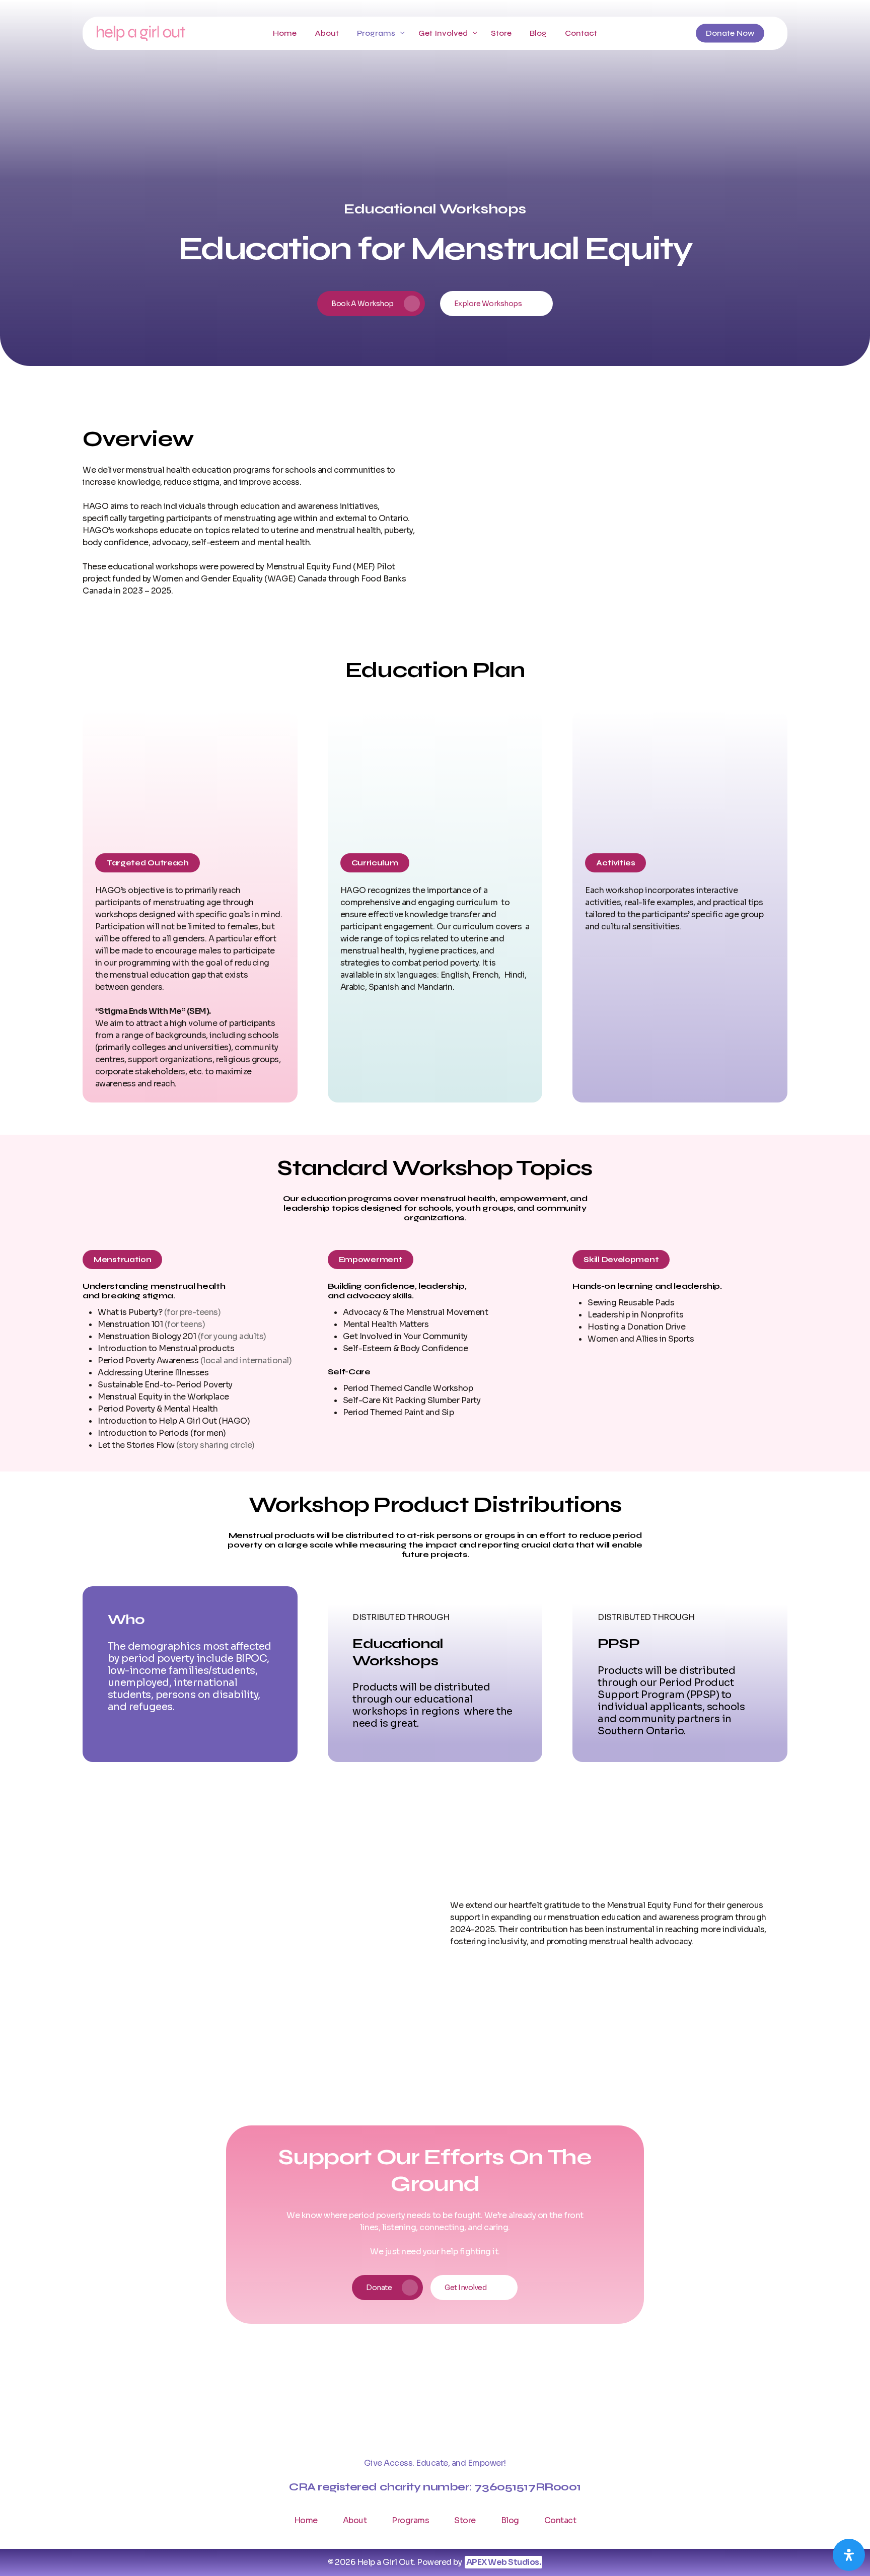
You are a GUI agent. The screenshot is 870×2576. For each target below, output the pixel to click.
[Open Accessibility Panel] (849, 2555)
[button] (371, 304)
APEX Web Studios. (504, 2562)
